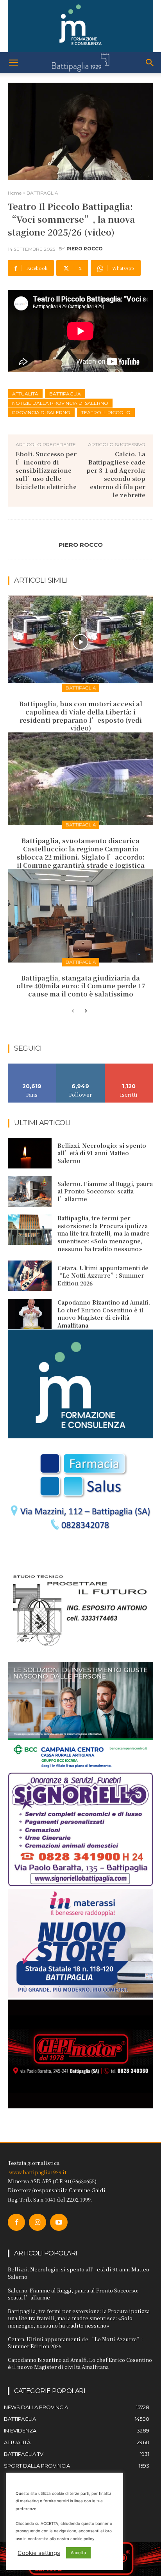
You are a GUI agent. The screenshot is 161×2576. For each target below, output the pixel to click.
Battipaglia (65, 394)
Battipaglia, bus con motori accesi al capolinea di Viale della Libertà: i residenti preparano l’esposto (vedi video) (81, 716)
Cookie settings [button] (39, 2553)
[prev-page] (73, 1011)
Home (15, 193)
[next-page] (85, 1011)
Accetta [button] (78, 2553)
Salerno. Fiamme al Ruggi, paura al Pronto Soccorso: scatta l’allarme (105, 1191)
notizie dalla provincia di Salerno (60, 403)
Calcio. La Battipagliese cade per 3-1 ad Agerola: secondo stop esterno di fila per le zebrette (116, 474)
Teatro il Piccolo (106, 412)
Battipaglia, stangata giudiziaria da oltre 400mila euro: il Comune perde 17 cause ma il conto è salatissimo (81, 986)
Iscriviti (129, 1066)
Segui (81, 1066)
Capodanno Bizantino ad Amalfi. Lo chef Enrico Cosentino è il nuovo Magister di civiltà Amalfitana (104, 1314)
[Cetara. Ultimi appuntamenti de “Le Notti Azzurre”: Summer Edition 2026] (30, 1276)
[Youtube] (59, 2222)
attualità (25, 394)
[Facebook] (16, 2222)
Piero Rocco (85, 249)
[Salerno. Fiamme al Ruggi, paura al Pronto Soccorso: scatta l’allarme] (30, 1191)
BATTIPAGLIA (42, 193)
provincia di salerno (41, 412)
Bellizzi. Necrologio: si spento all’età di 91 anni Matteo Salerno (102, 1153)
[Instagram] (38, 2222)
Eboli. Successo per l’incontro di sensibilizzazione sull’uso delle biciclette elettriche (46, 470)
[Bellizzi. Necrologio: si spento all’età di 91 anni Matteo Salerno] (30, 1153)
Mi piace (32, 1066)
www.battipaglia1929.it (38, 2172)
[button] (13, 63)
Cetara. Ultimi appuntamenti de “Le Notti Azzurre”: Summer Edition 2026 (103, 1276)
